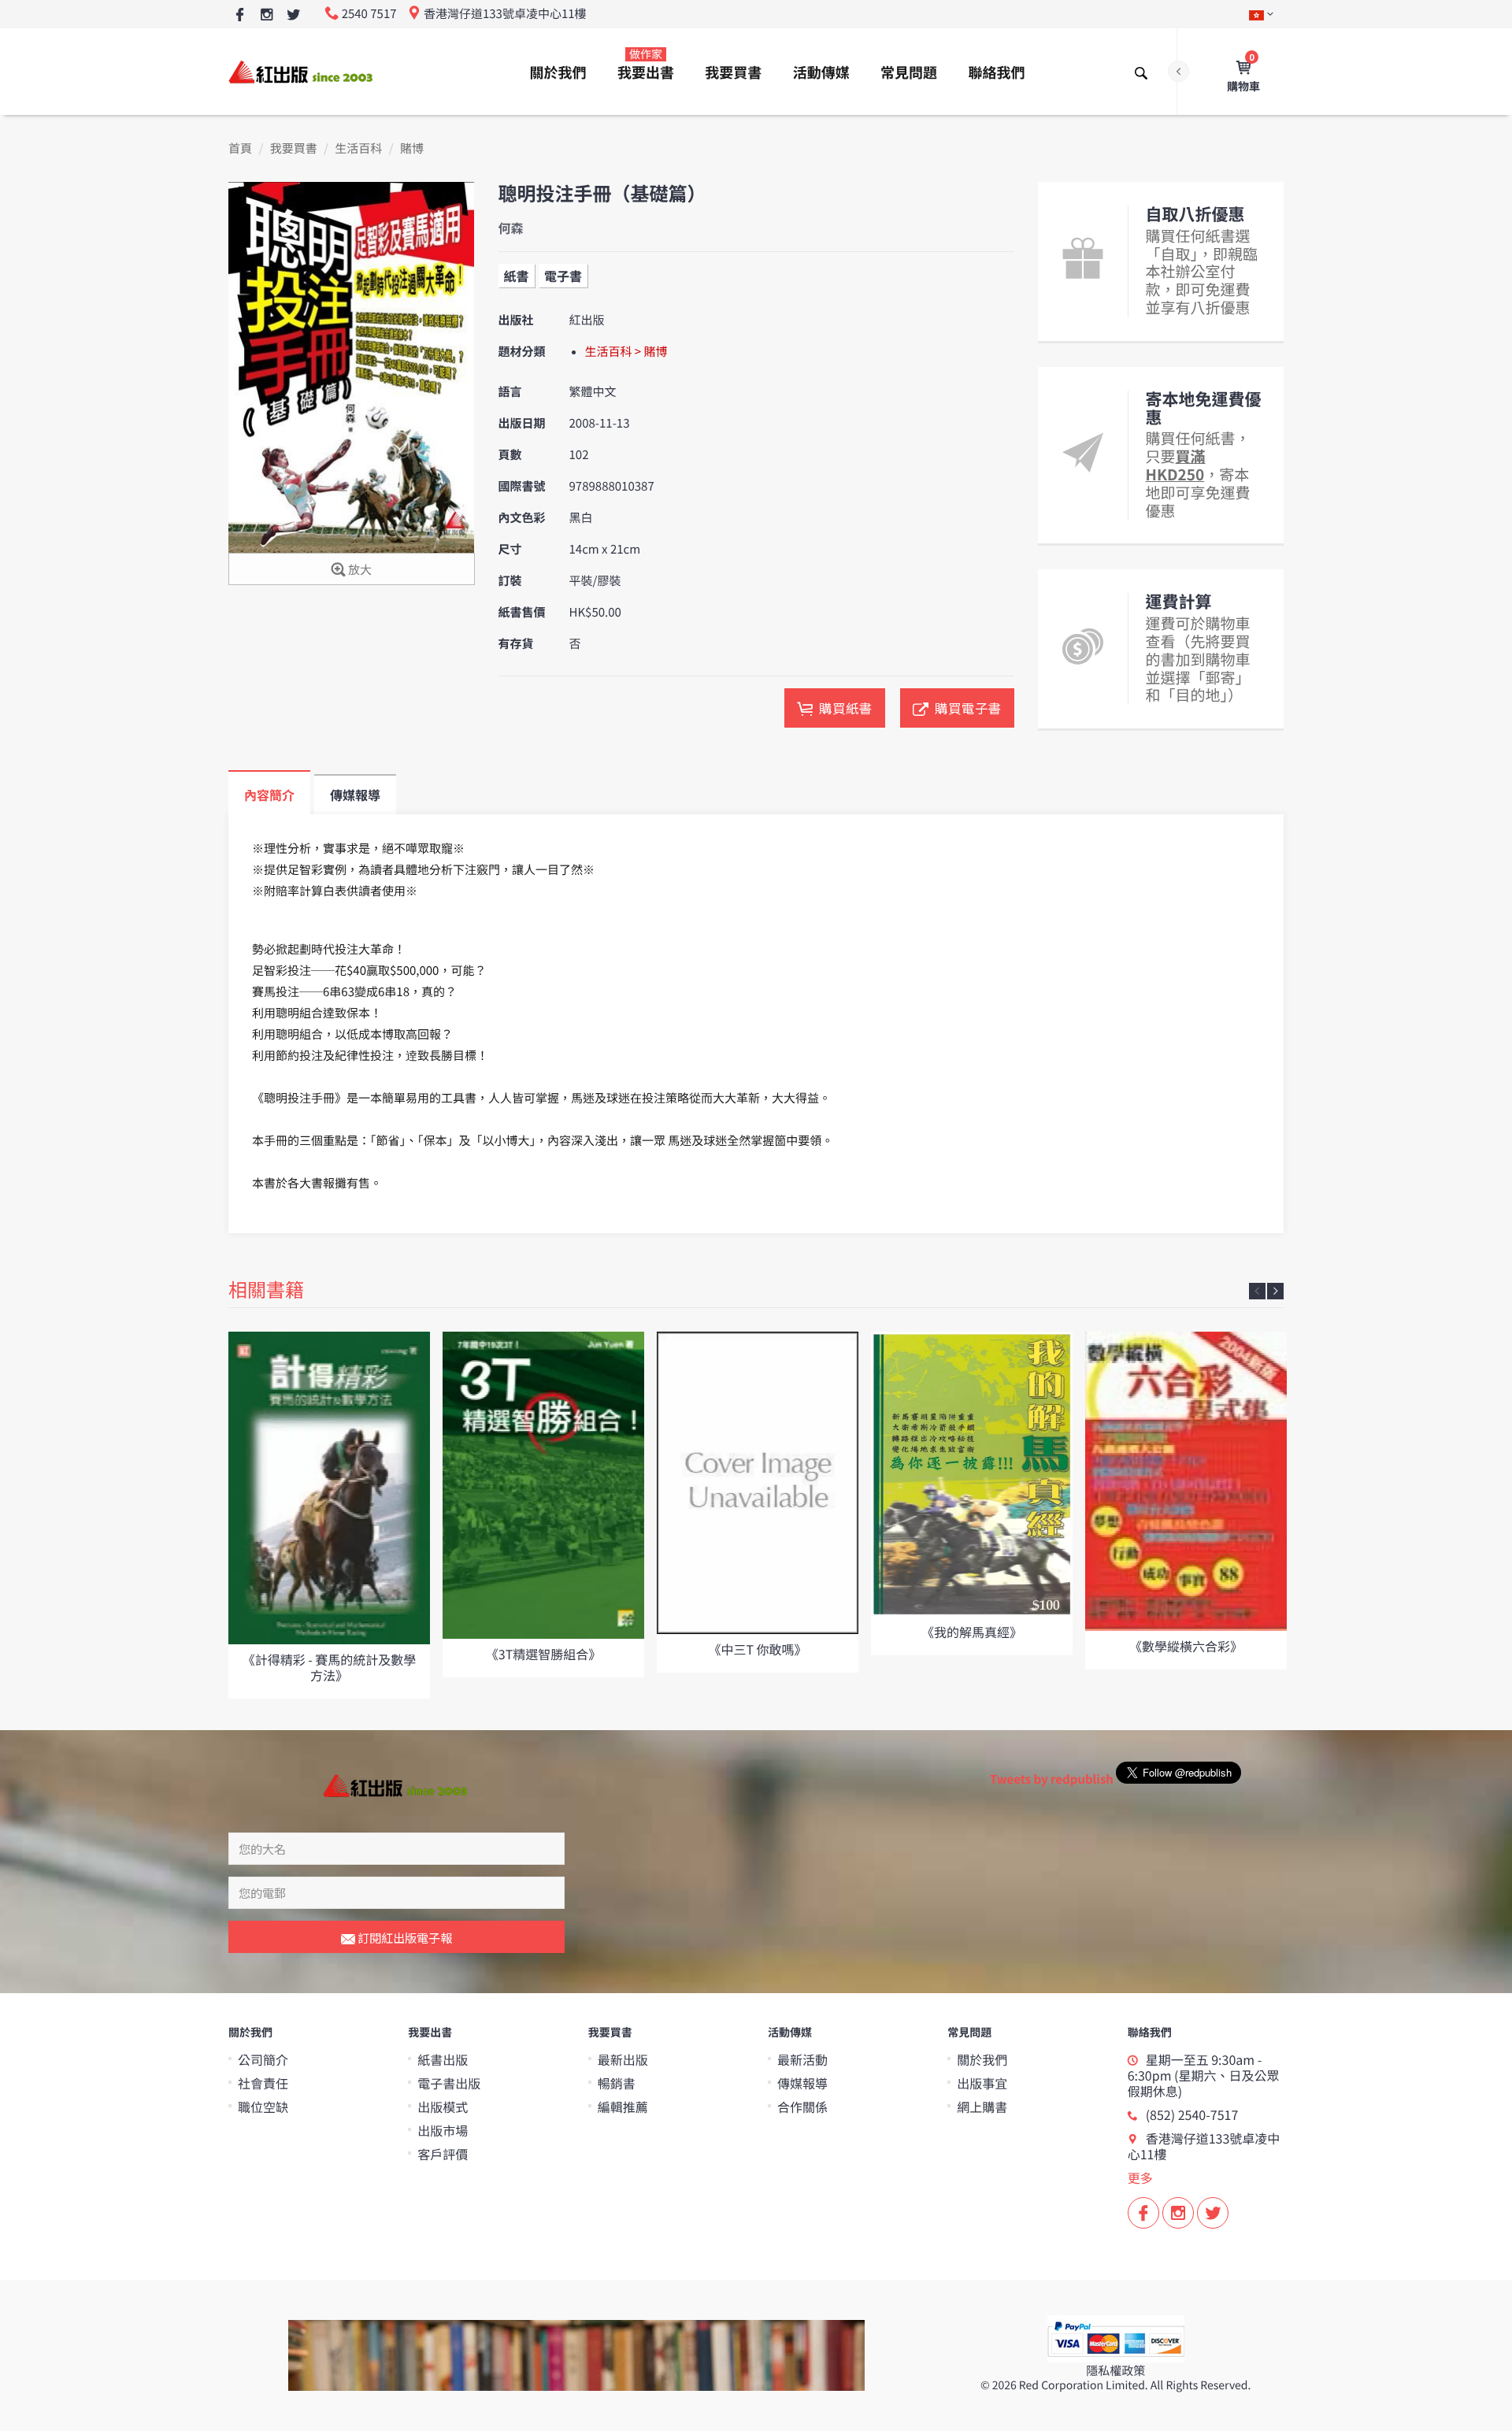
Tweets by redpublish (1052, 1779)
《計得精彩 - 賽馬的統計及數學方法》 (330, 1667)
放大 (359, 570)
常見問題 (909, 72)
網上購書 (982, 2107)
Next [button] (1275, 1291)
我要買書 (733, 72)
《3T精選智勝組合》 (543, 1654)
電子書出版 (449, 2083)
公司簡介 (263, 2059)
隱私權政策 (1115, 2371)
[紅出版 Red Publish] (302, 71)
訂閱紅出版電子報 (404, 1938)
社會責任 (263, 2083)
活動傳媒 (821, 72)
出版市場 (443, 2130)
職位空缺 (263, 2107)
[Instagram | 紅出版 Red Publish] (267, 15)
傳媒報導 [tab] (355, 795)
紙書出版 (443, 2059)
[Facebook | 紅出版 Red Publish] (240, 15)
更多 (1140, 2177)
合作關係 (802, 2107)
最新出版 (623, 2059)
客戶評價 (443, 2154)
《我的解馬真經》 (972, 1632)
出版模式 (443, 2107)
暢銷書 (617, 2083)
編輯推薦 (623, 2107)
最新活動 (802, 2059)
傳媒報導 (802, 2083)
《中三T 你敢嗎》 (757, 1649)
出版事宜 (982, 2083)
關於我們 (558, 72)
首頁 (240, 148)
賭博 (412, 148)
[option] (329, 1515)
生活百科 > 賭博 (626, 352)
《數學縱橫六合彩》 (1186, 1646)
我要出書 (646, 65)
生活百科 (358, 148)
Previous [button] (1257, 1291)
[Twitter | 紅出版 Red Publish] (293, 15)
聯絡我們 (996, 72)
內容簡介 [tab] (269, 795)
